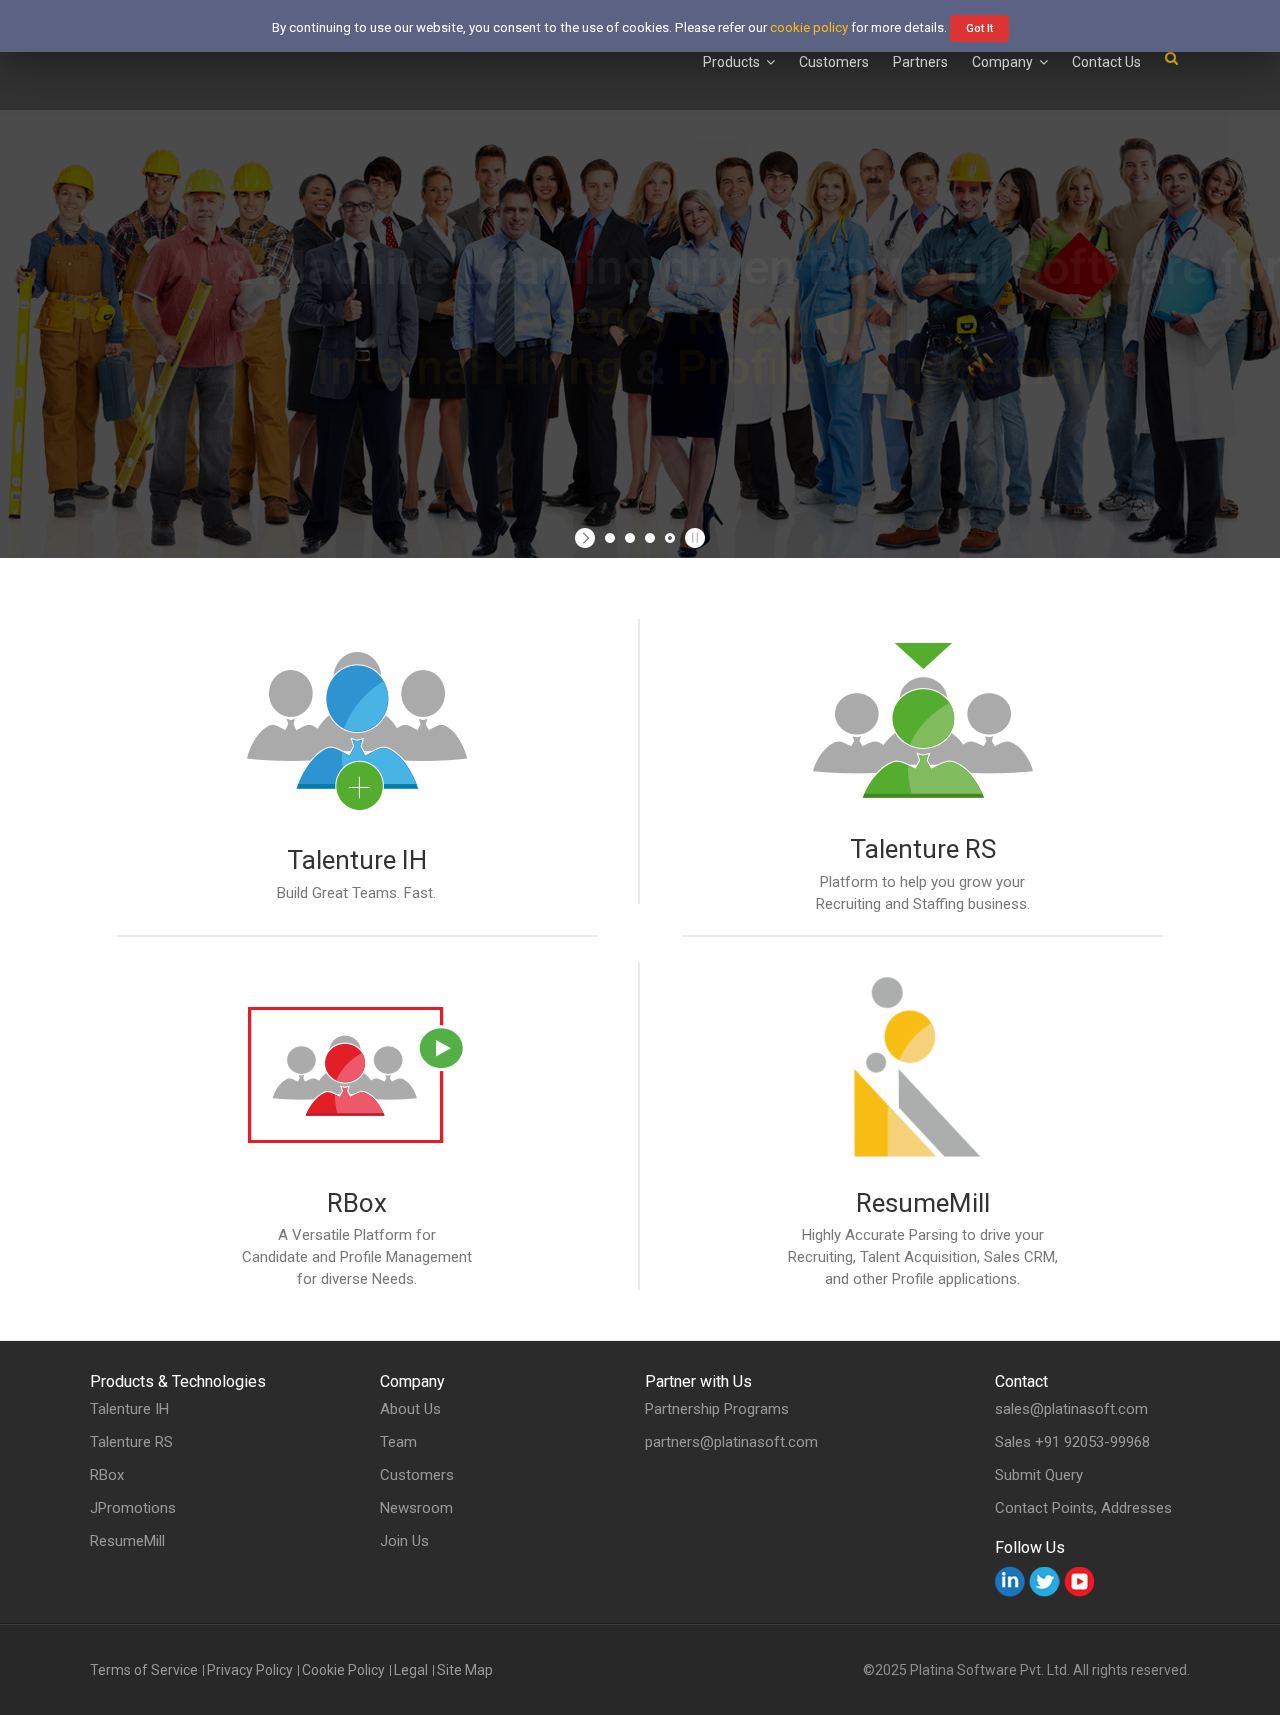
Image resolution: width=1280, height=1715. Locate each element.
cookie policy (809, 27)
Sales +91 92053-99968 (1072, 1442)
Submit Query (1039, 1475)
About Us (410, 1409)
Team (398, 1442)
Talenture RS (923, 849)
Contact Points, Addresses (1083, 1508)
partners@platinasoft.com (731, 1442)
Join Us (404, 1541)
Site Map (465, 1670)
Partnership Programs (717, 1409)
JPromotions (133, 1508)
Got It (979, 28)
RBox (357, 1203)
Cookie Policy (343, 1670)
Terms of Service (144, 1670)
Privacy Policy (250, 1670)
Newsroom (416, 1508)
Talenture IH (357, 860)
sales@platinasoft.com (1071, 1409)
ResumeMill (923, 1203)
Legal (411, 1670)
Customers (417, 1475)
